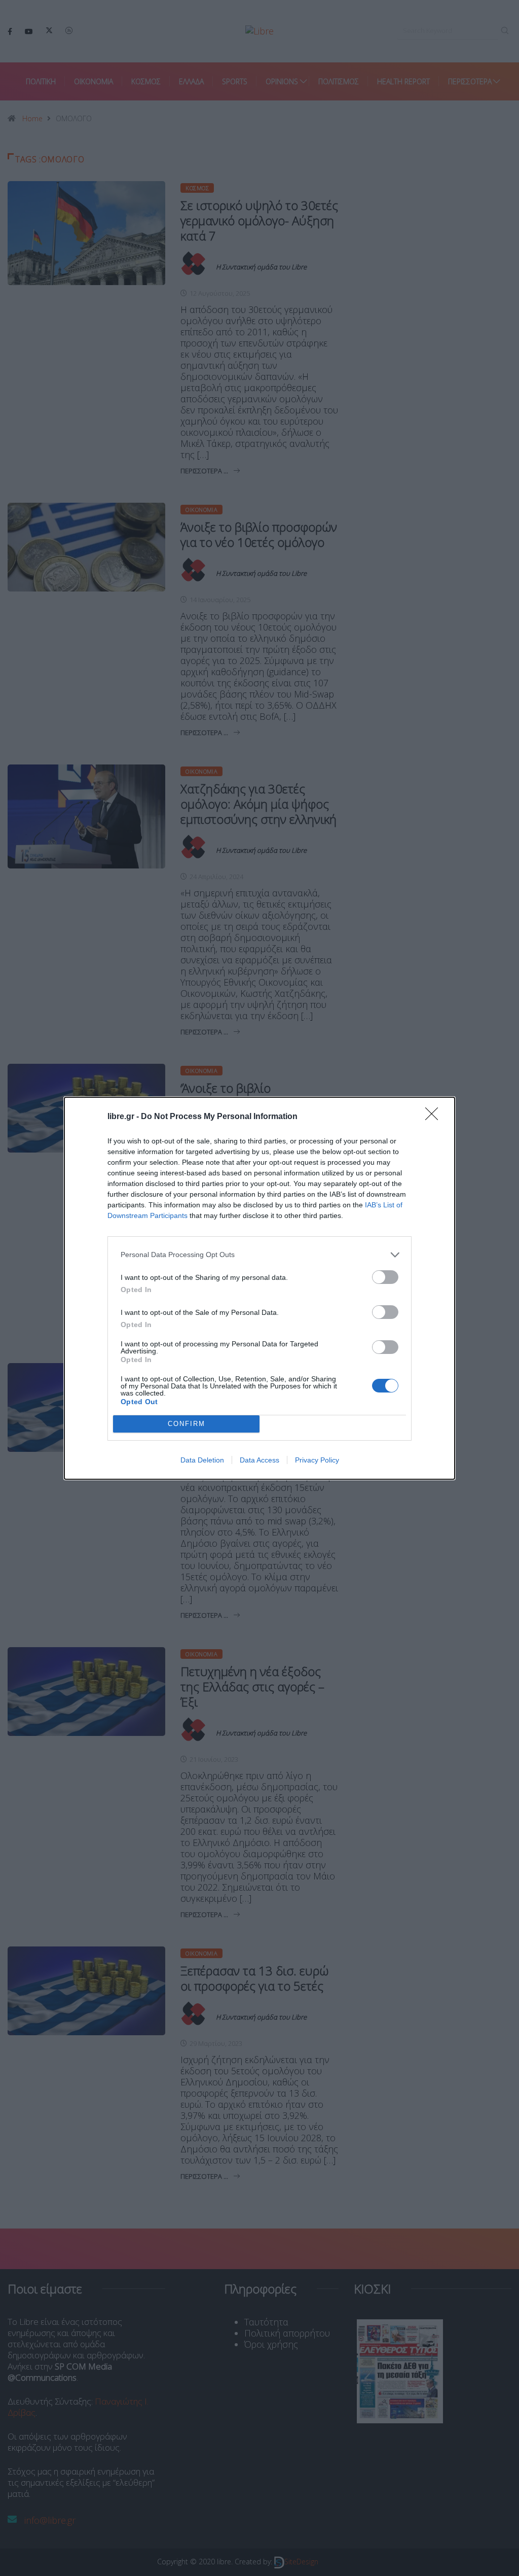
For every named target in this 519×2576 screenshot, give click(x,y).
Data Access (259, 1460)
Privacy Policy (317, 1460)
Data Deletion (202, 1460)
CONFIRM (187, 1424)
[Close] (435, 1117)
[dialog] (259, 1288)
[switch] (385, 1277)
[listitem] (259, 1255)
